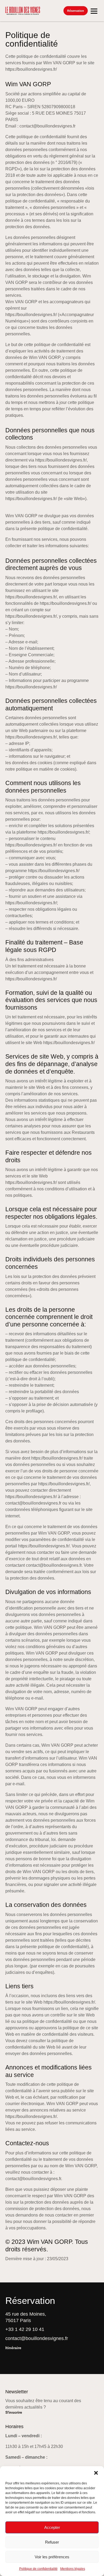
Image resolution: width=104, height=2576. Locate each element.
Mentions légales (73, 2569)
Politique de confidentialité (38, 2569)
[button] (96, 2473)
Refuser (52, 2542)
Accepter (52, 2527)
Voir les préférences (52, 2557)
